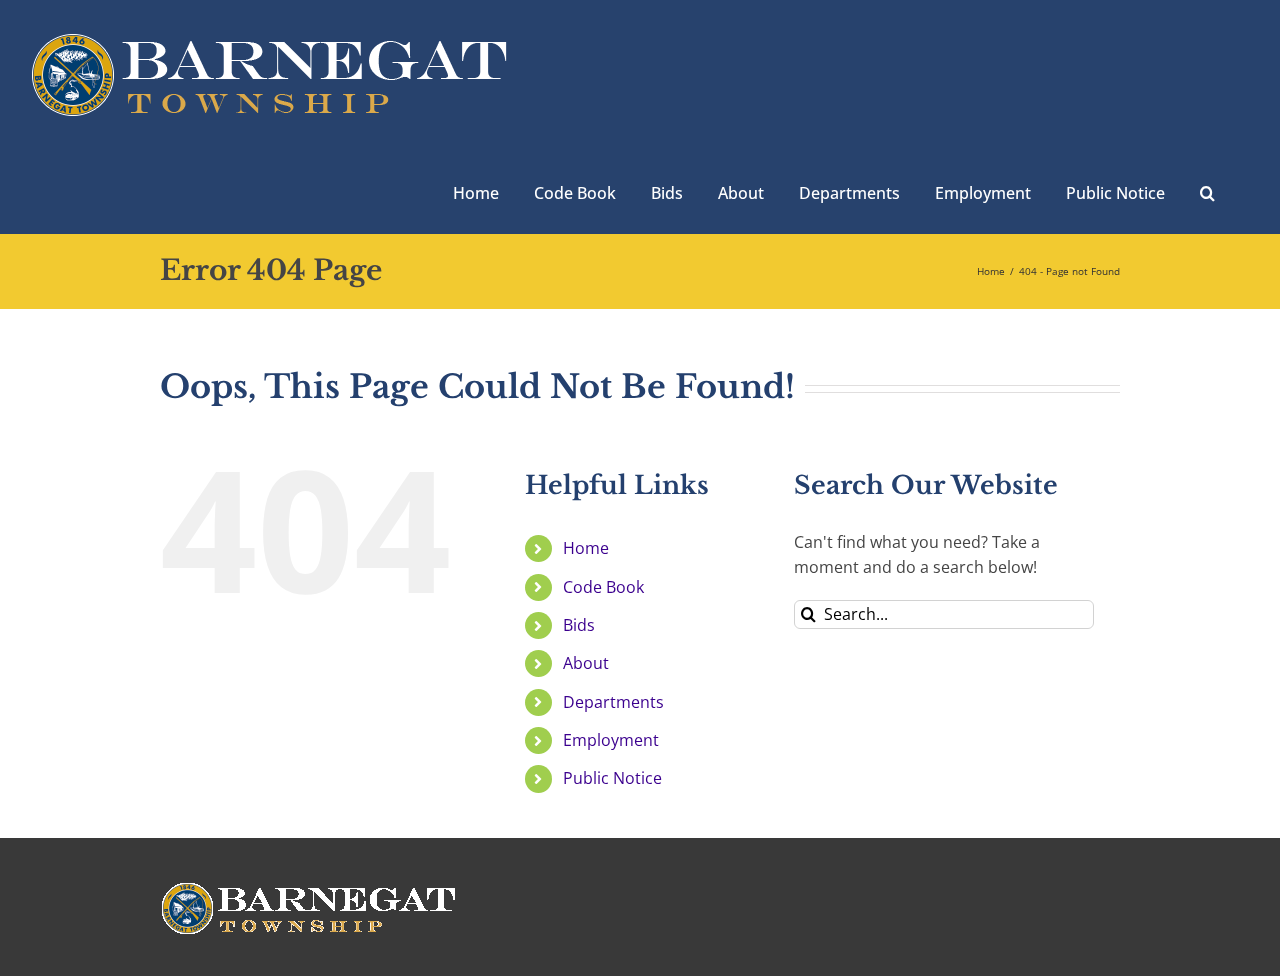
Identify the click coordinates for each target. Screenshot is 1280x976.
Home (586, 548)
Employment (611, 740)
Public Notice (612, 778)
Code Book (603, 587)
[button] (1207, 191)
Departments (613, 702)
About (586, 663)
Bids (579, 625)
